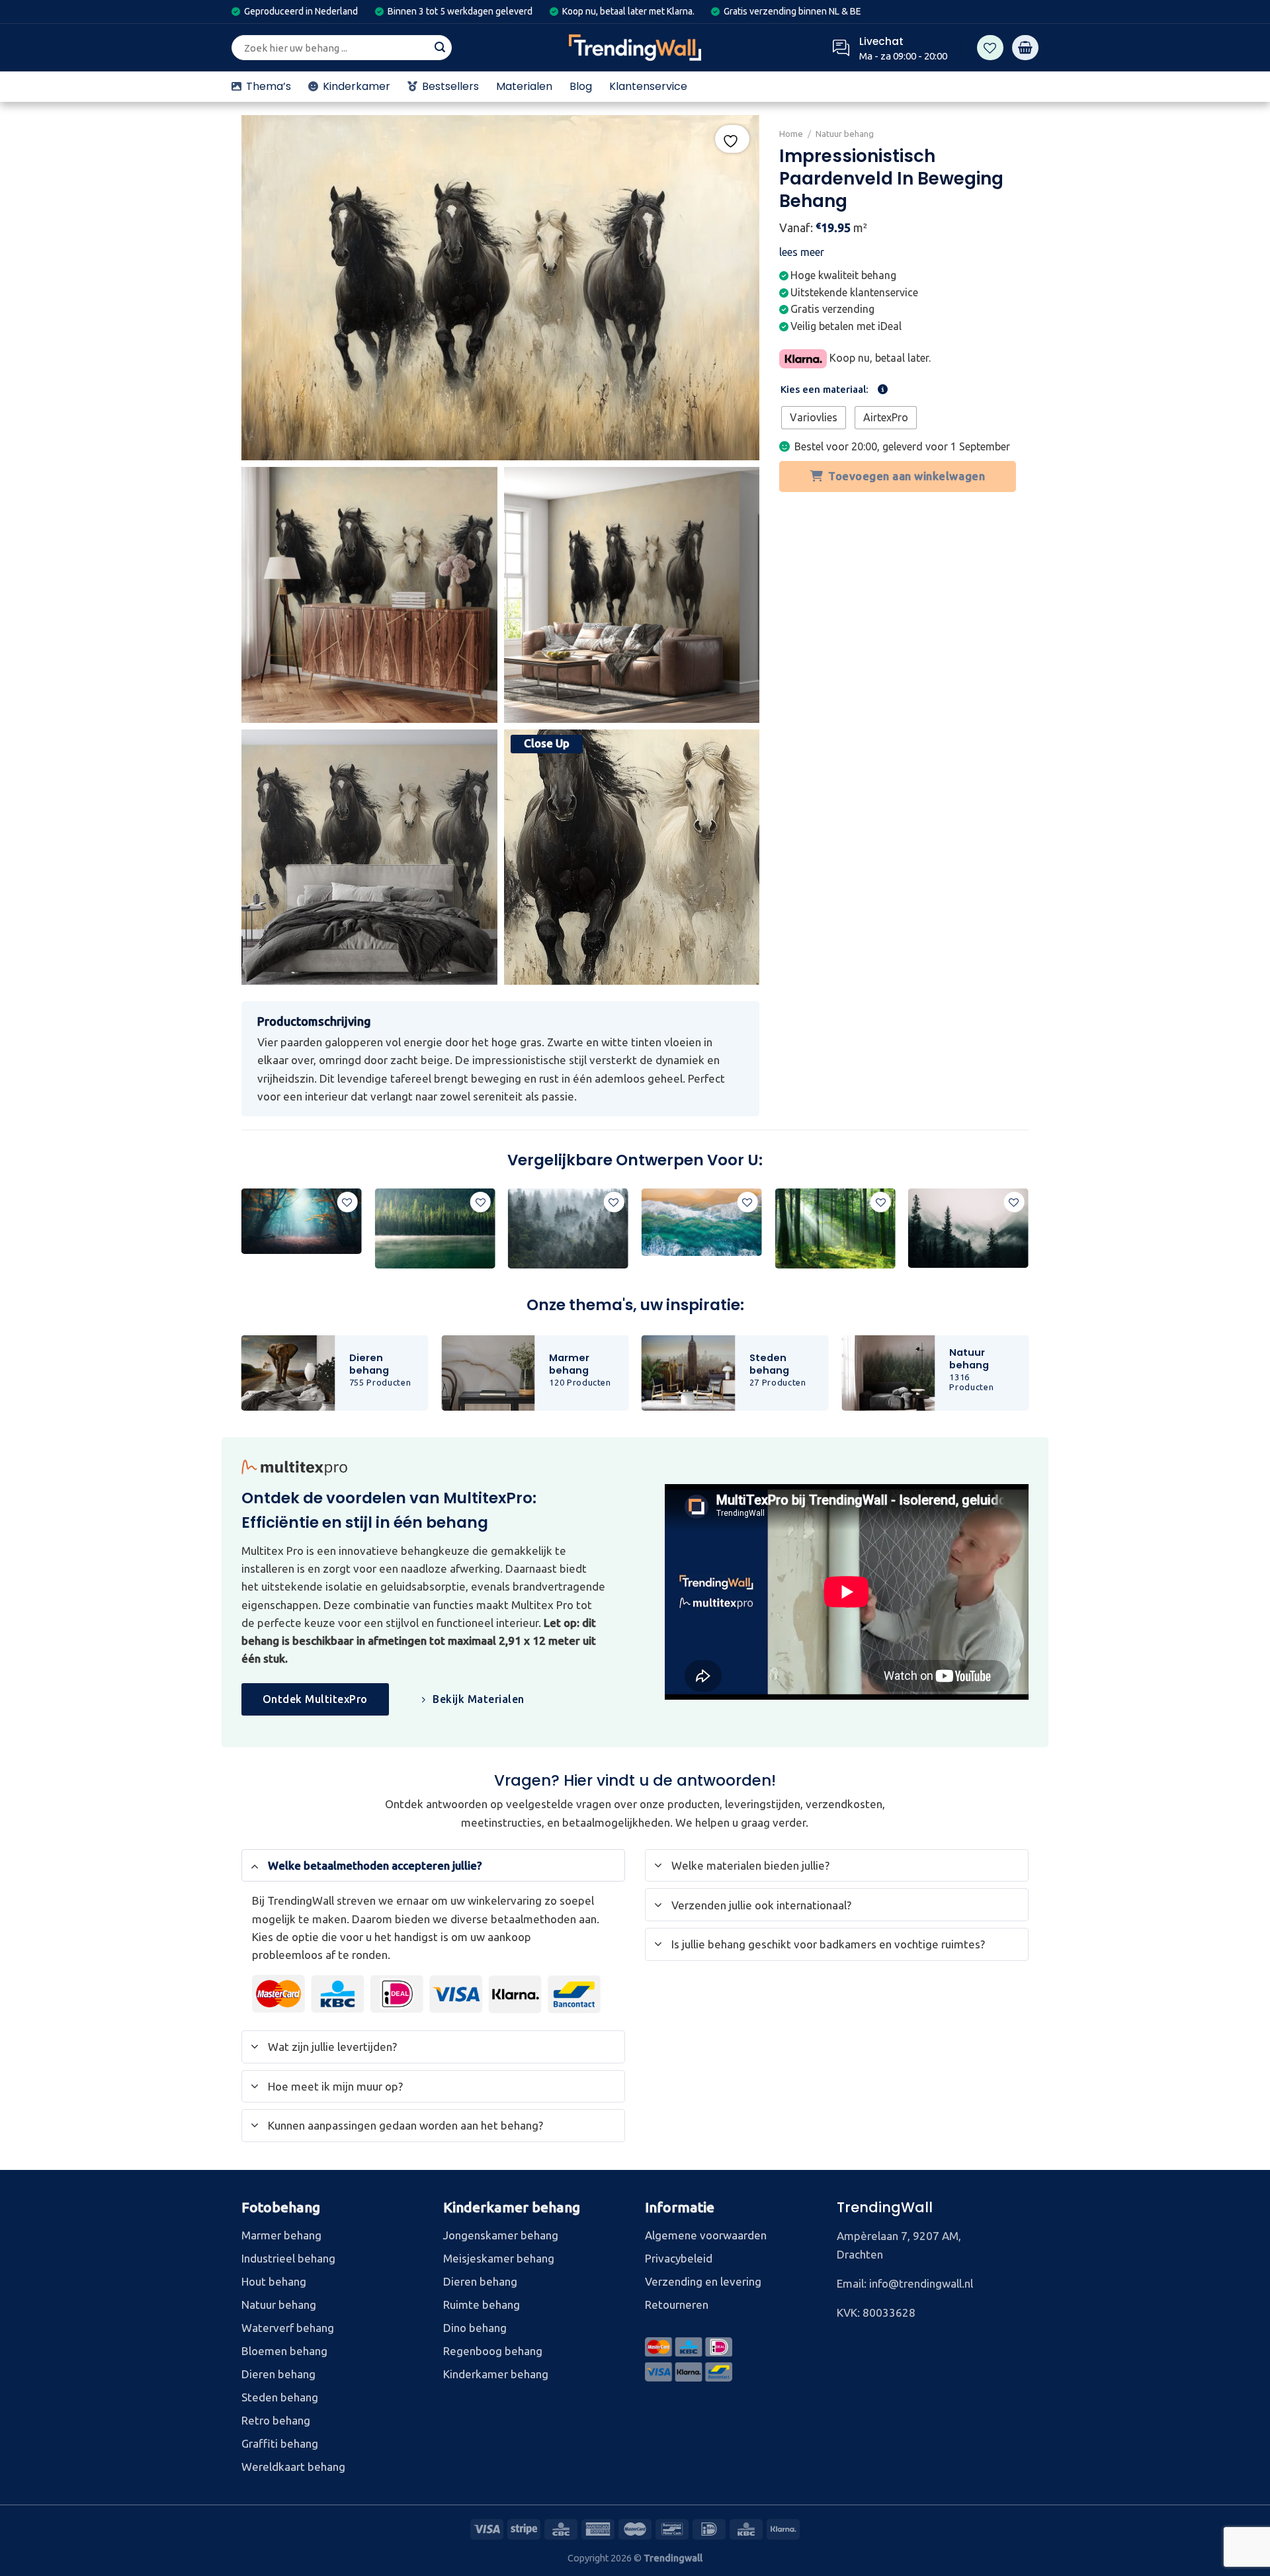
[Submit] (440, 48)
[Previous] (242, 1234)
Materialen (524, 86)
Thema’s (269, 86)
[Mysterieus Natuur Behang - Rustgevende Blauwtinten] (435, 1228)
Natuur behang (845, 134)
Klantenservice (648, 86)
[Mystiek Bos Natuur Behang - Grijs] (568, 1229)
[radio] (814, 418)
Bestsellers (450, 86)
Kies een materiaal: (825, 390)
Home (791, 134)
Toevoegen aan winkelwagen (907, 476)
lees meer (802, 252)
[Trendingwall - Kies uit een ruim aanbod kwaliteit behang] (635, 48)
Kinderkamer (357, 86)
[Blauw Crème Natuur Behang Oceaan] (702, 1222)
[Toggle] (255, 1865)
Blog (581, 86)
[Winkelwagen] (1025, 48)
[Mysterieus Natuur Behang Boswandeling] (302, 1222)
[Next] (1028, 1234)
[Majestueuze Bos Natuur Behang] (835, 1229)
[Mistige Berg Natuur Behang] (968, 1228)
